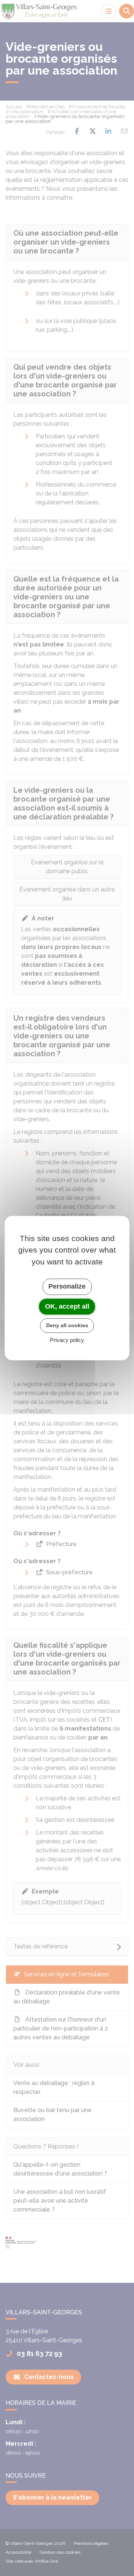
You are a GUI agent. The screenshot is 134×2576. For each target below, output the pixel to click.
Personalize (67, 1286)
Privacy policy (67, 1340)
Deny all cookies (67, 1325)
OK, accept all (67, 1306)
